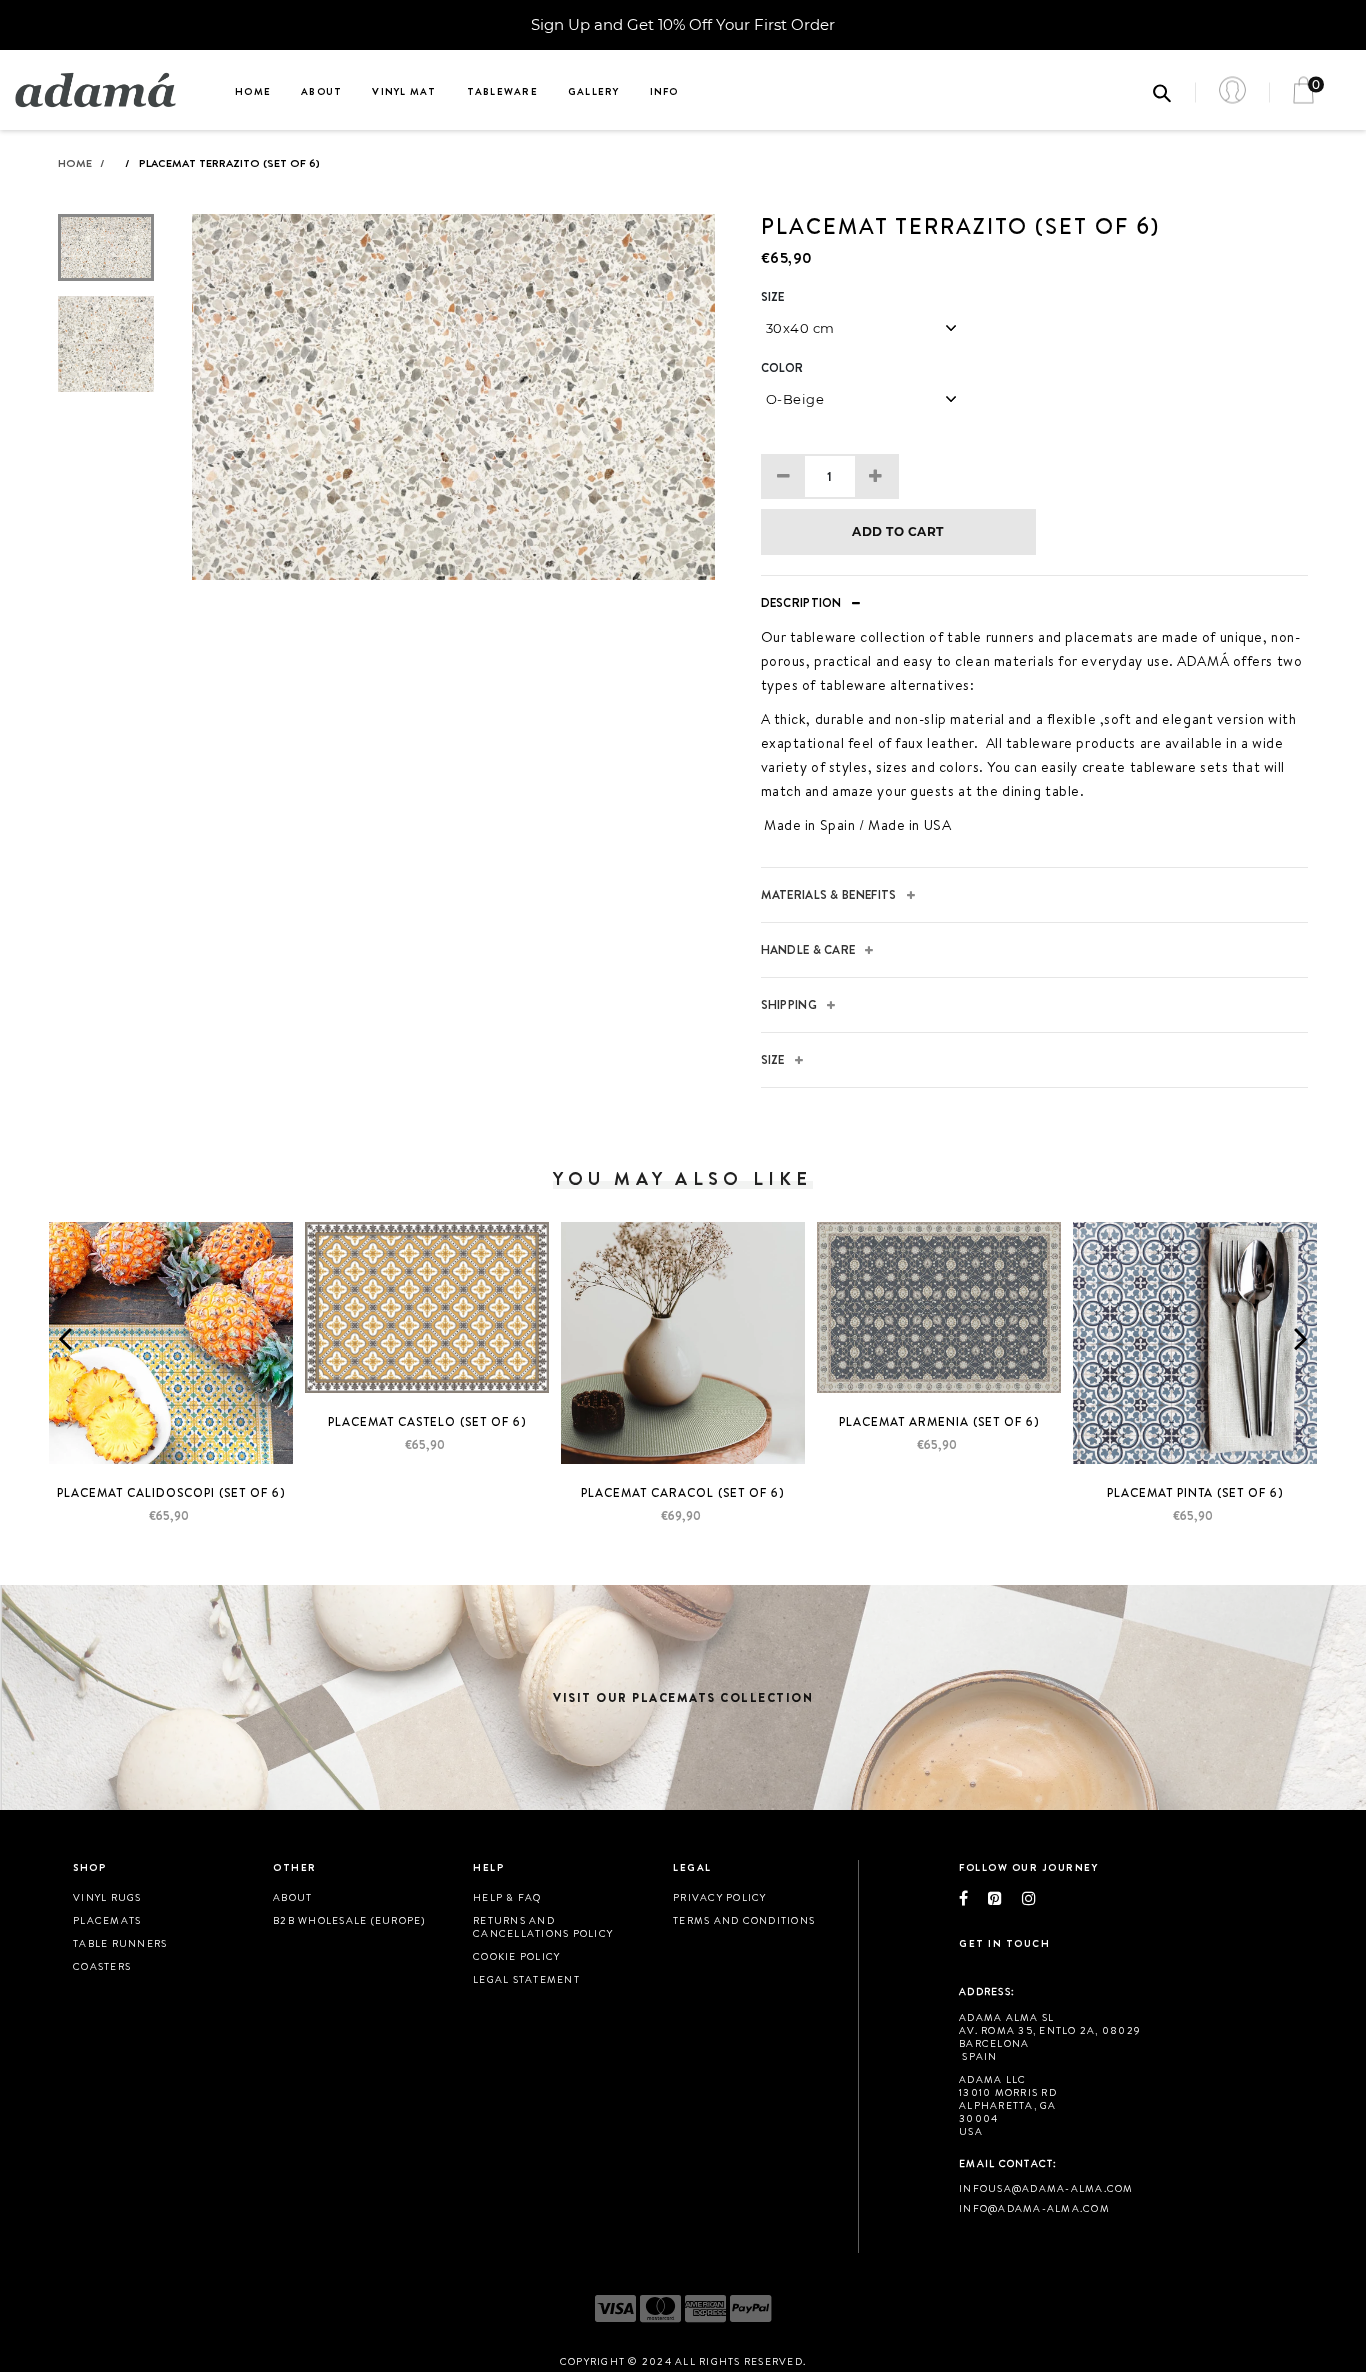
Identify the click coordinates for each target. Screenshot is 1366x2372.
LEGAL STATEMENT (526, 1979)
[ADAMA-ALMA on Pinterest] (1005, 1898)
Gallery (594, 91)
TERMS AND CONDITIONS (744, 1920)
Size (773, 297)
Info (664, 91)
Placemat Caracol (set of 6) (683, 1492)
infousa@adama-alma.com (1046, 2188)
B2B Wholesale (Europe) (349, 1920)
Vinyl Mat (404, 91)
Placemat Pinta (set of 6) (1195, 1492)
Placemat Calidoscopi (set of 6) (171, 1492)
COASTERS (102, 1966)
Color (782, 368)
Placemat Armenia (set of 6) (939, 1421)
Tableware (502, 91)
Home (253, 91)
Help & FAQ (507, 1897)
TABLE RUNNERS (120, 1943)
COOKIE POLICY (516, 1956)
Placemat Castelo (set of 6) (427, 1421)
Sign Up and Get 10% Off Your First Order (683, 24)
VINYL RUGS (107, 1897)
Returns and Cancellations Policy (543, 1926)
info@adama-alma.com (1034, 2208)
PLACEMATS (107, 1920)
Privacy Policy (720, 1897)
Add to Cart (897, 531)
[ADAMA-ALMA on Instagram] (1039, 1898)
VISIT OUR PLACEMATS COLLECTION (683, 1697)
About (321, 91)
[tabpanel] (453, 397)
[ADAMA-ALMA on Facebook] (973, 1898)
